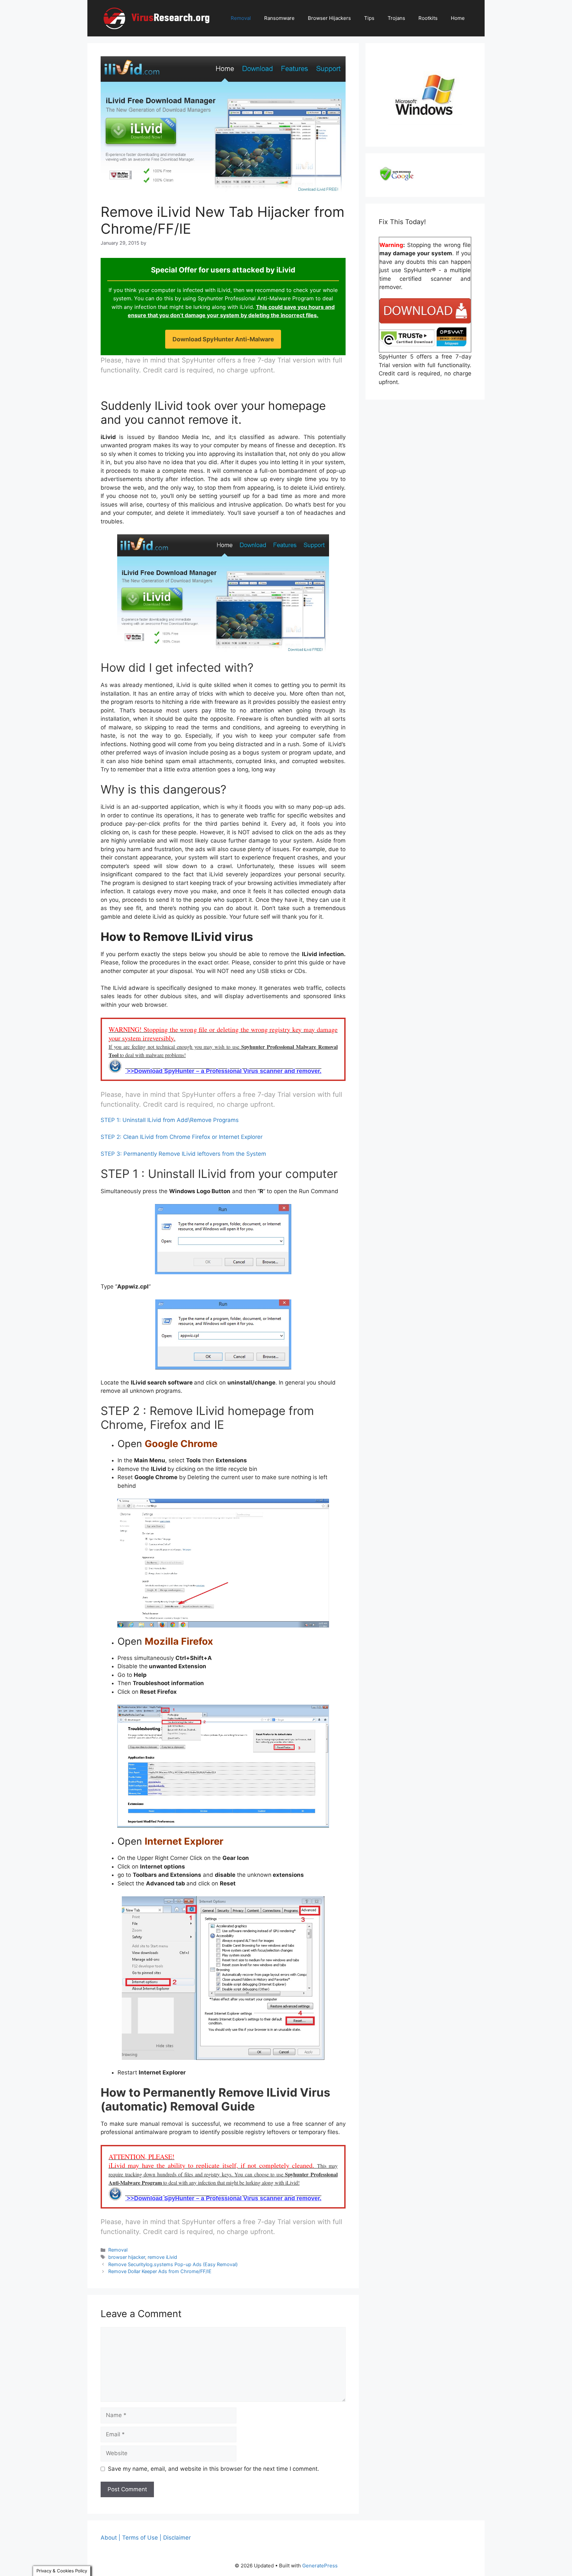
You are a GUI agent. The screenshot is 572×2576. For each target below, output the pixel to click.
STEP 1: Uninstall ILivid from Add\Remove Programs (170, 1120)
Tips (369, 18)
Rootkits (428, 18)
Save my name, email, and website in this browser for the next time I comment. (214, 2469)
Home (458, 18)
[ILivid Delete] (223, 1239)
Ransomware (279, 18)
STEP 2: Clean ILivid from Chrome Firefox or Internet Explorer (182, 1137)
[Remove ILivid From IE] (223, 1978)
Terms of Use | (142, 2538)
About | (111, 2538)
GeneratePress (320, 2566)
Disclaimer (177, 2538)
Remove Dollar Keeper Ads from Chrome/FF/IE (160, 2271)
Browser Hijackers (329, 18)
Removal (241, 18)
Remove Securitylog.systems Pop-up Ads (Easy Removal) (173, 2264)
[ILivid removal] (223, 1335)
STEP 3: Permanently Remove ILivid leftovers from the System (183, 1154)
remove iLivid (162, 2257)
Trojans (396, 18)
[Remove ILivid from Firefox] (223, 1766)
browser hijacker (127, 2257)
